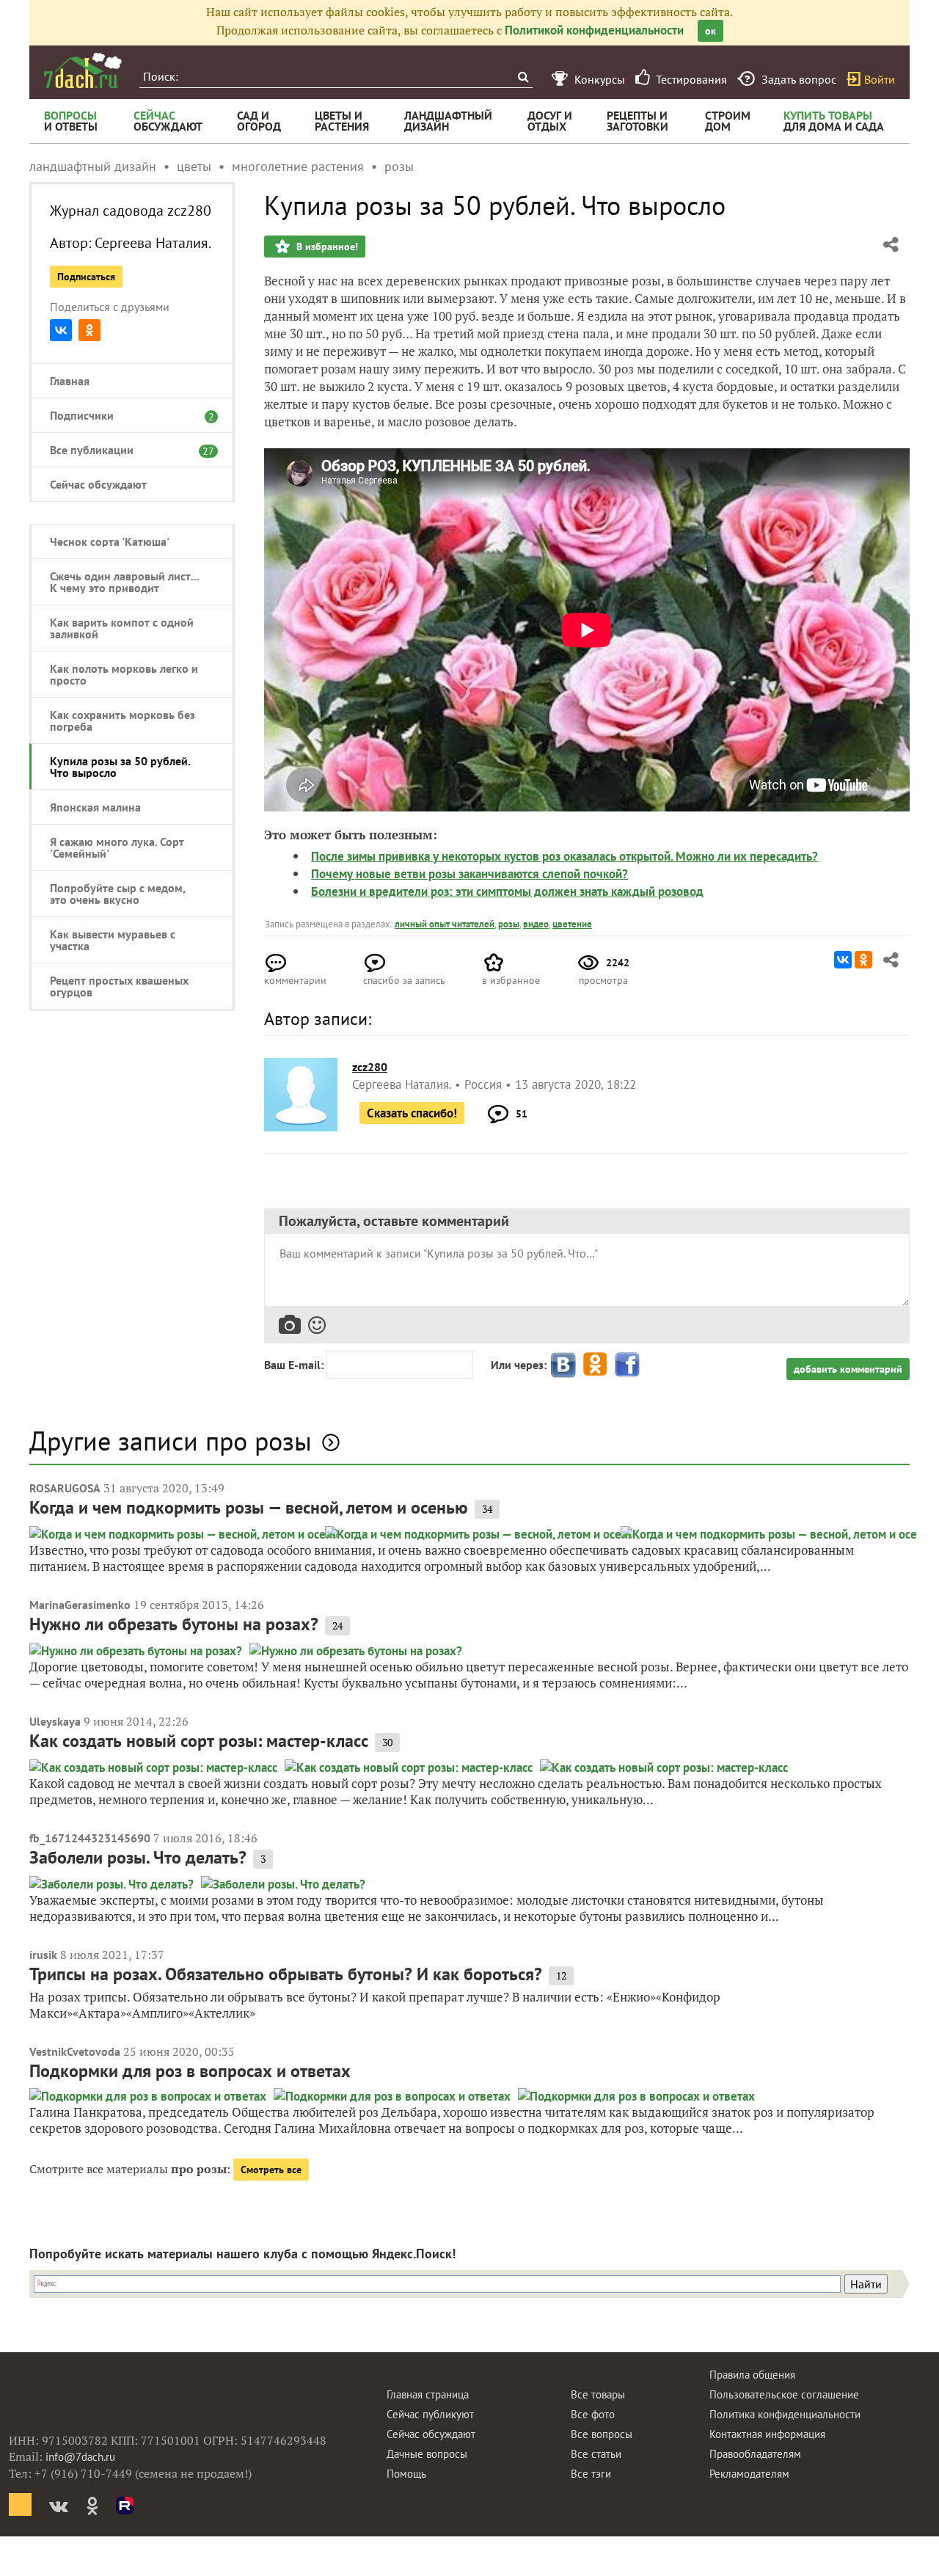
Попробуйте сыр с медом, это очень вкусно (117, 894)
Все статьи (596, 2454)
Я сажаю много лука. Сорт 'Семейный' (117, 847)
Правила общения (752, 2375)
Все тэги (591, 2474)
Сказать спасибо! (412, 1113)
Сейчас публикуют (430, 2414)
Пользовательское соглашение (784, 2394)
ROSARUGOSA (65, 1488)
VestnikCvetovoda (75, 2051)
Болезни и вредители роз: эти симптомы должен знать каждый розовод (507, 891)
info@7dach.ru (80, 2457)
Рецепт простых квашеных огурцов (119, 986)
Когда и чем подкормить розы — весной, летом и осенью (249, 1507)
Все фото (593, 2414)
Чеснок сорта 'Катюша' (110, 541)
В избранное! (326, 247)
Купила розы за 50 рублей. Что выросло (120, 767)
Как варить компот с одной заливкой (122, 628)
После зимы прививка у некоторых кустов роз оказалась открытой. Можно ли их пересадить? (565, 856)
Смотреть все (271, 2170)
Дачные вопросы (427, 2454)
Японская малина (95, 807)
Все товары (598, 2394)
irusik (43, 1955)
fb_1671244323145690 (90, 1838)
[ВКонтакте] (61, 330)
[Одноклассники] (89, 330)
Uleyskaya (55, 1721)
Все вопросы (602, 2434)
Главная (70, 381)
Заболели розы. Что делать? (138, 1857)
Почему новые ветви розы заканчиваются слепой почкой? (469, 874)
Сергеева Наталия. (153, 243)
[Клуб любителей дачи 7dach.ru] (83, 70)
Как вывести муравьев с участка (113, 940)
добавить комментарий (848, 1369)
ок (710, 31)
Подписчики (125, 415)
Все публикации (125, 450)
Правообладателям (755, 2454)
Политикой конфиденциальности (594, 30)
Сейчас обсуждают (98, 484)
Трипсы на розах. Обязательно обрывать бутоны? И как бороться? (286, 1974)
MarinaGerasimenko (80, 1605)
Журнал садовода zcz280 (131, 211)
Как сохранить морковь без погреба (123, 720)
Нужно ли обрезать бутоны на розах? (174, 1624)
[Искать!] (523, 77)
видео (536, 924)
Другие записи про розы (171, 1441)
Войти (880, 79)
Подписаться (86, 277)
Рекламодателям (749, 2474)
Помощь (406, 2474)
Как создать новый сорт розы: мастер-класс (199, 1741)
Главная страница (428, 2394)
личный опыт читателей (445, 924)
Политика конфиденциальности (785, 2414)
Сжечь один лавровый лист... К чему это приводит (124, 582)
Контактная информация (767, 2434)
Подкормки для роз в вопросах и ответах (190, 2071)
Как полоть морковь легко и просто (124, 674)
